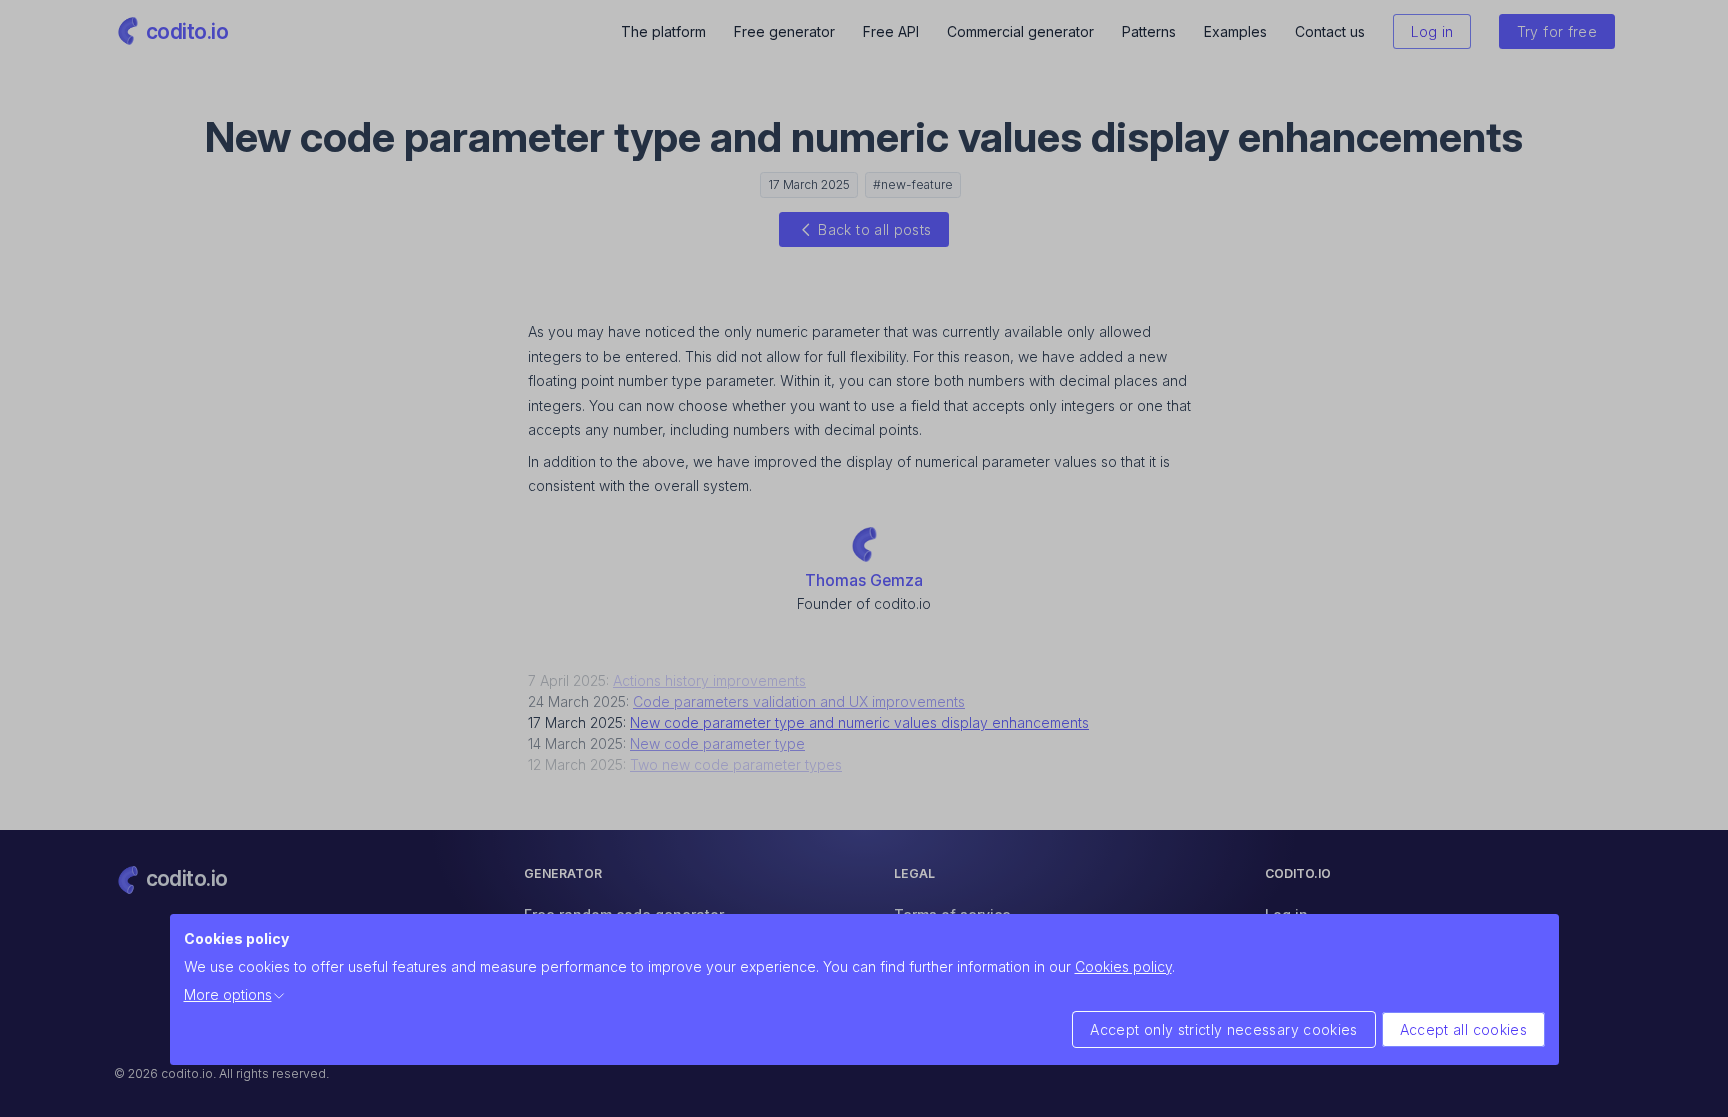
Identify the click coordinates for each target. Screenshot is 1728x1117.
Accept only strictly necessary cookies (1223, 1029)
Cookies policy (1123, 966)
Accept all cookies (1463, 1029)
